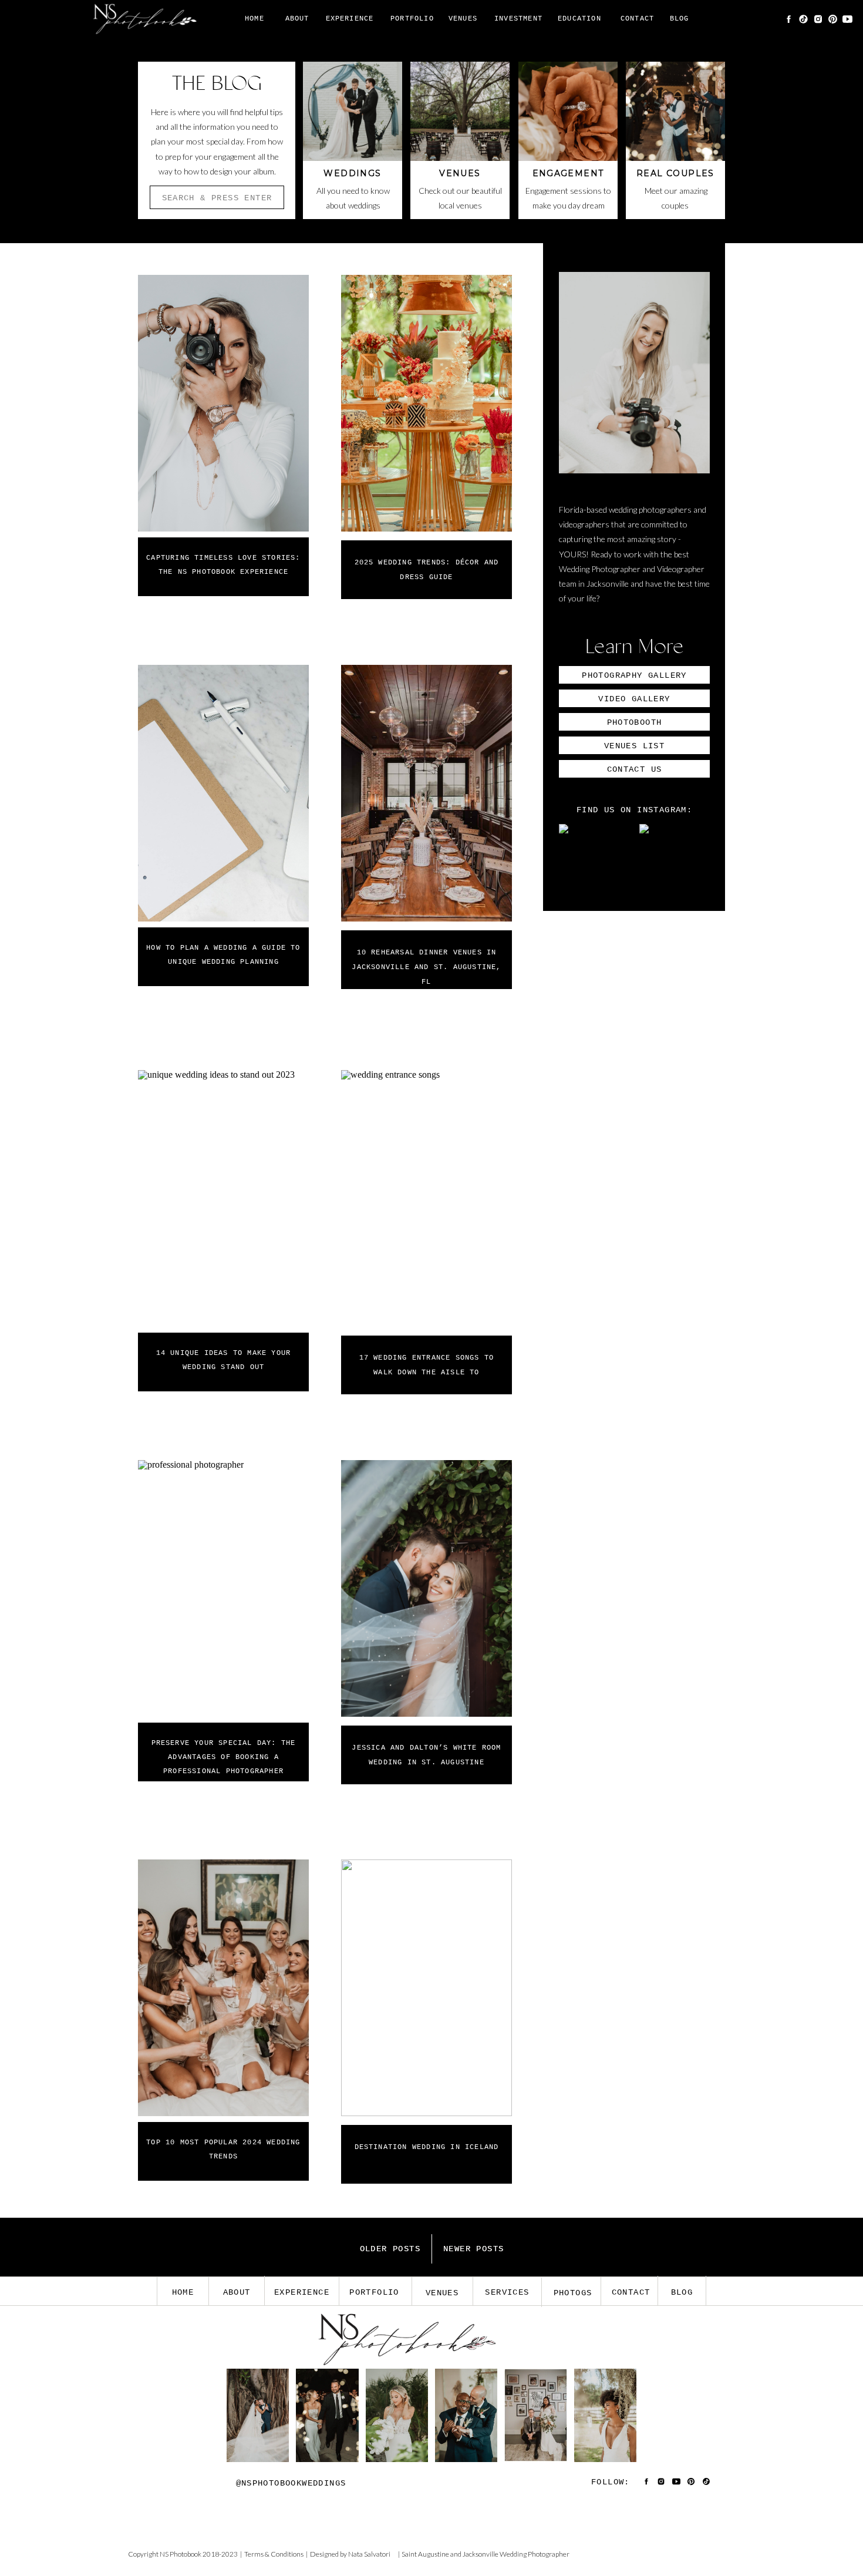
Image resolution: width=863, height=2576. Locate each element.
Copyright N (146, 2554)
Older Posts (390, 2249)
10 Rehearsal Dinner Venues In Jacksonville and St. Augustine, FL (426, 967)
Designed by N (332, 2554)
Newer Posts (473, 2249)
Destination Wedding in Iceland (427, 2147)
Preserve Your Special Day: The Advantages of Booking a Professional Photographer (224, 1757)
